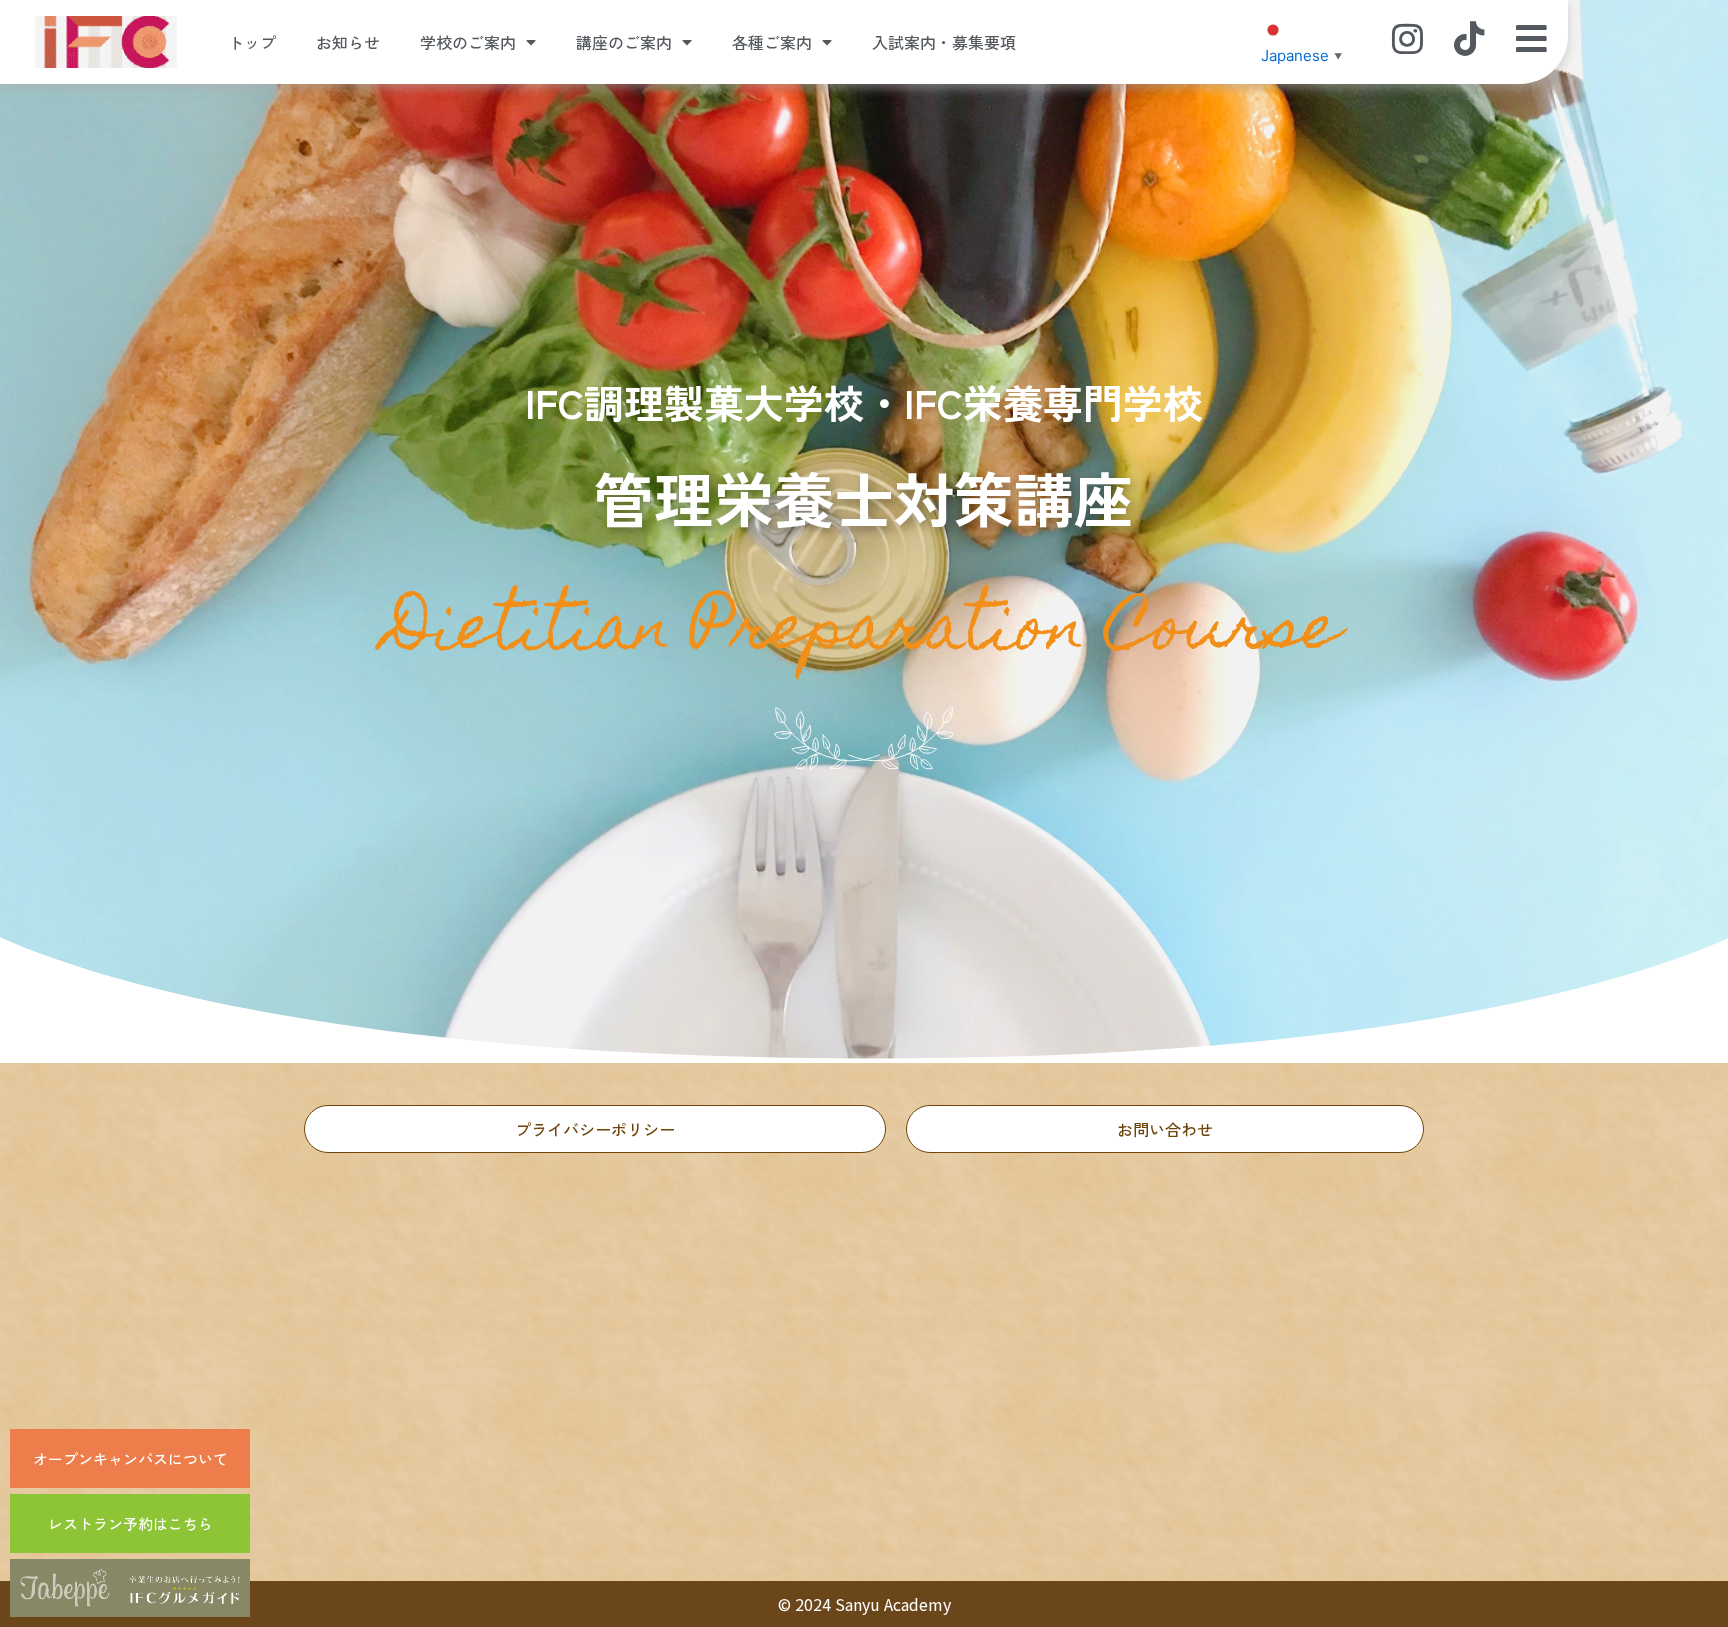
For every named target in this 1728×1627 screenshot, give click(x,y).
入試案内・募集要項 (944, 42)
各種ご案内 (772, 42)
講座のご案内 (624, 42)
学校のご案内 (468, 42)
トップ (252, 42)
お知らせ (348, 42)
